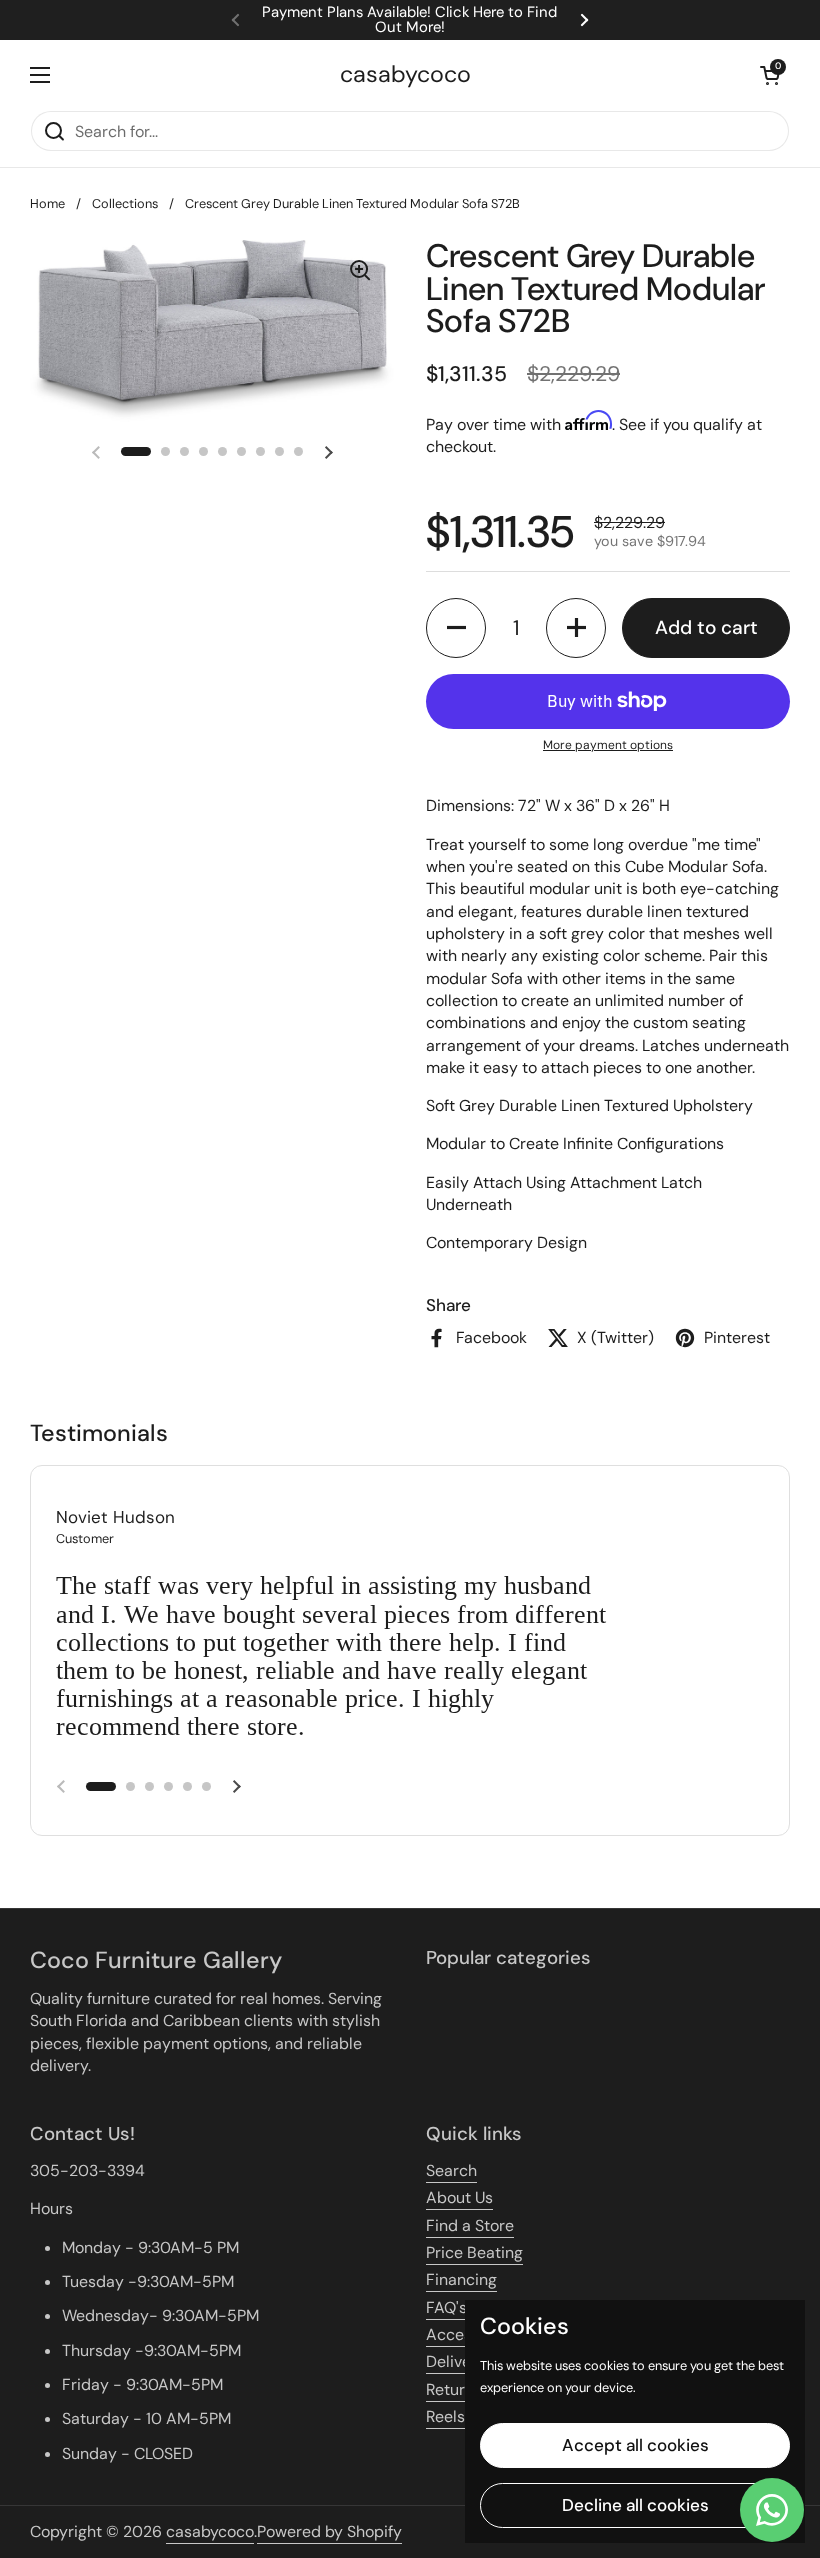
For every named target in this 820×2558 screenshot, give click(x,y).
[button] (770, 75)
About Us (459, 2197)
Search (451, 2170)
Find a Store (470, 2225)
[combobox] (410, 131)
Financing (461, 2279)
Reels (445, 2416)
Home (47, 203)
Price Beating (474, 2252)
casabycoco (405, 74)
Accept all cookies (635, 2445)
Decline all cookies (635, 2505)
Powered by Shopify (329, 2531)
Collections (125, 203)
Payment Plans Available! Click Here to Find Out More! (409, 20)
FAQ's (446, 2307)
